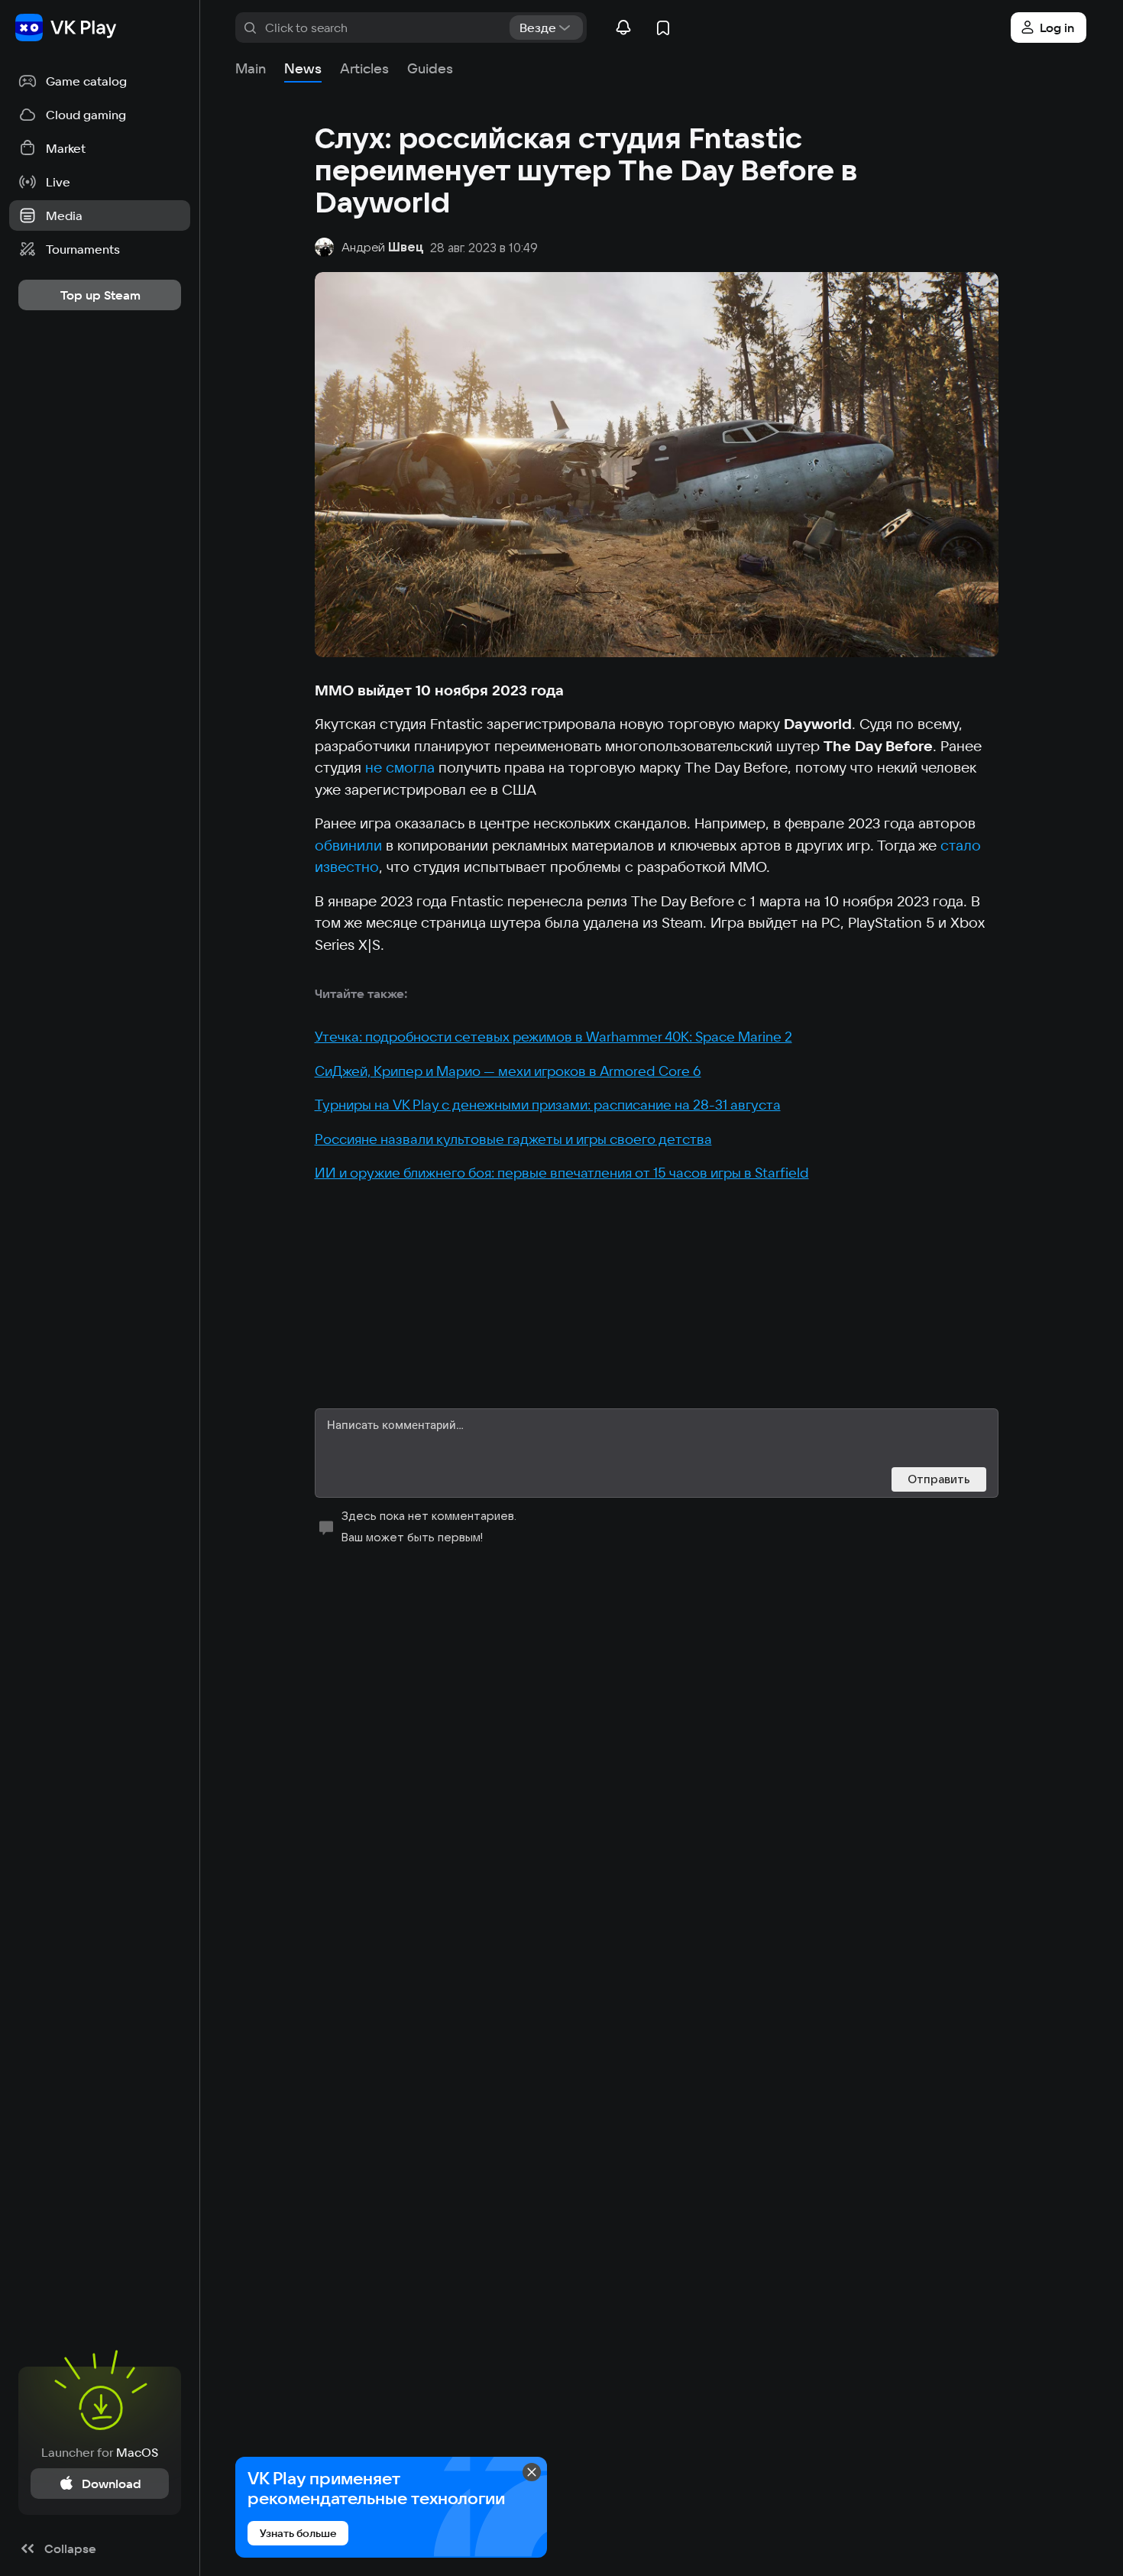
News (303, 68)
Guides (430, 68)
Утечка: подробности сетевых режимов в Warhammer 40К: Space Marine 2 (553, 1037)
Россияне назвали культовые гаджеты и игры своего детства (513, 1139)
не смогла (400, 767)
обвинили (348, 845)
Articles (364, 68)
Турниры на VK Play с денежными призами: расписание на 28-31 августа (548, 1105)
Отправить (939, 1479)
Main (251, 68)
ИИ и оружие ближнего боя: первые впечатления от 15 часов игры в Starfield (562, 1173)
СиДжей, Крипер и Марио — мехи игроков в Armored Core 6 (508, 1071)
